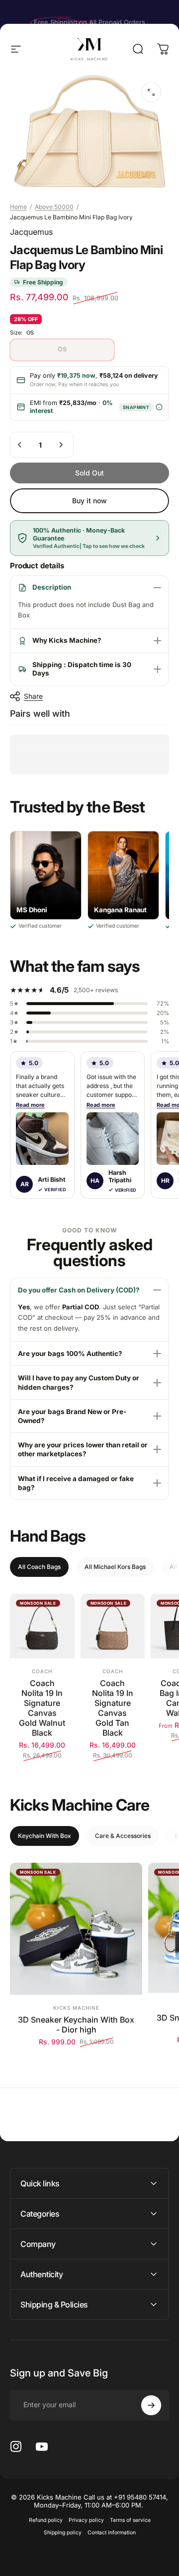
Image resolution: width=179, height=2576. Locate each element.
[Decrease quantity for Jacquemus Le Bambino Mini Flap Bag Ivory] (20, 445)
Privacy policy (86, 2520)
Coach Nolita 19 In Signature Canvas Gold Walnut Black (42, 1708)
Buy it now (89, 501)
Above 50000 (54, 207)
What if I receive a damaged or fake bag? (76, 1483)
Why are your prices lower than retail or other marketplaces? (83, 1449)
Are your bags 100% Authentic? (70, 1354)
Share (33, 696)
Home (18, 207)
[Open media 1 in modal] (151, 92)
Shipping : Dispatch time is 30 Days (82, 669)
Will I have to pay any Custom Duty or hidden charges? (79, 1382)
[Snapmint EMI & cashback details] (159, 407)
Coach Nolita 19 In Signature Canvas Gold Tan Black (113, 1708)
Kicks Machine (76, 2008)
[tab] (39, 1567)
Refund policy (46, 2520)
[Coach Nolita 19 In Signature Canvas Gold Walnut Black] (42, 1626)
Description (52, 587)
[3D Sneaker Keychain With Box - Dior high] (76, 1929)
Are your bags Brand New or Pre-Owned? (72, 1416)
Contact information (112, 2533)
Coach (42, 1671)
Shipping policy (63, 2533)
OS (62, 349)
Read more (30, 1105)
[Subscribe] (151, 2405)
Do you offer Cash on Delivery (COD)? (79, 1290)
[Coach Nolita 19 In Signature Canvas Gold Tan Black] (113, 1626)
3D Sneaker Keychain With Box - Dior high (76, 2025)
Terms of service (130, 2520)
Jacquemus (31, 232)
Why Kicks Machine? (67, 640)
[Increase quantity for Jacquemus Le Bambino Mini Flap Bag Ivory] (61, 445)
